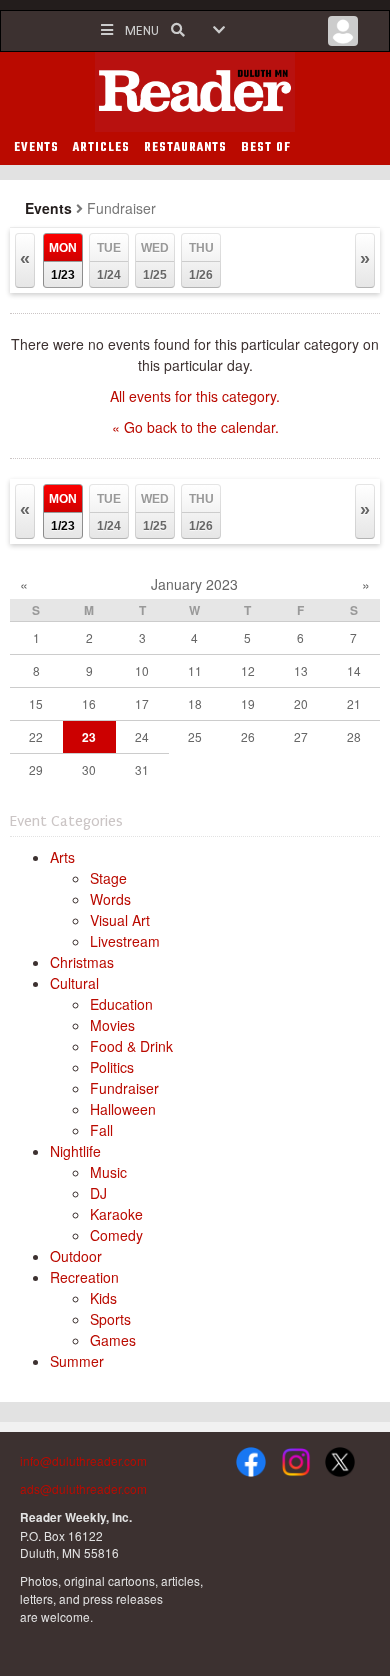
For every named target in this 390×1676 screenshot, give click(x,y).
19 (248, 703)
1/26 (201, 261)
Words (110, 899)
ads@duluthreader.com (83, 1488)
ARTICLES (101, 148)
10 (142, 670)
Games (113, 1340)
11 (195, 670)
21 (354, 703)
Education (121, 1004)
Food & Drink (131, 1046)
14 (354, 670)
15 (36, 703)
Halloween (123, 1109)
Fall (101, 1130)
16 (89, 703)
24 (142, 736)
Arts (62, 857)
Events (48, 208)
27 (301, 736)
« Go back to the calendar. (195, 427)
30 (89, 769)
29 (36, 769)
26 (248, 736)
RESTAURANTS (185, 148)
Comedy (116, 1235)
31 (142, 769)
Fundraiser (124, 1088)
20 (301, 703)
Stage (108, 878)
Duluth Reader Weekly (195, 92)
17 (142, 703)
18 (195, 703)
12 (248, 670)
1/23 (63, 261)
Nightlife (75, 1151)
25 (195, 736)
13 (301, 670)
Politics (112, 1067)
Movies (112, 1025)
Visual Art (120, 920)
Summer (77, 1361)
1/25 (155, 261)
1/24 (109, 261)
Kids (103, 1298)
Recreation (84, 1277)
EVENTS (36, 148)
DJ (98, 1193)
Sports (110, 1319)
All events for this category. (195, 396)
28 (354, 736)
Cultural (74, 983)
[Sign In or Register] (343, 36)
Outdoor (76, 1256)
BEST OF (266, 148)
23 (89, 737)
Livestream (125, 941)
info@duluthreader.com (83, 1460)
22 (36, 736)
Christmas (82, 962)
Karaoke (116, 1214)
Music (108, 1172)
